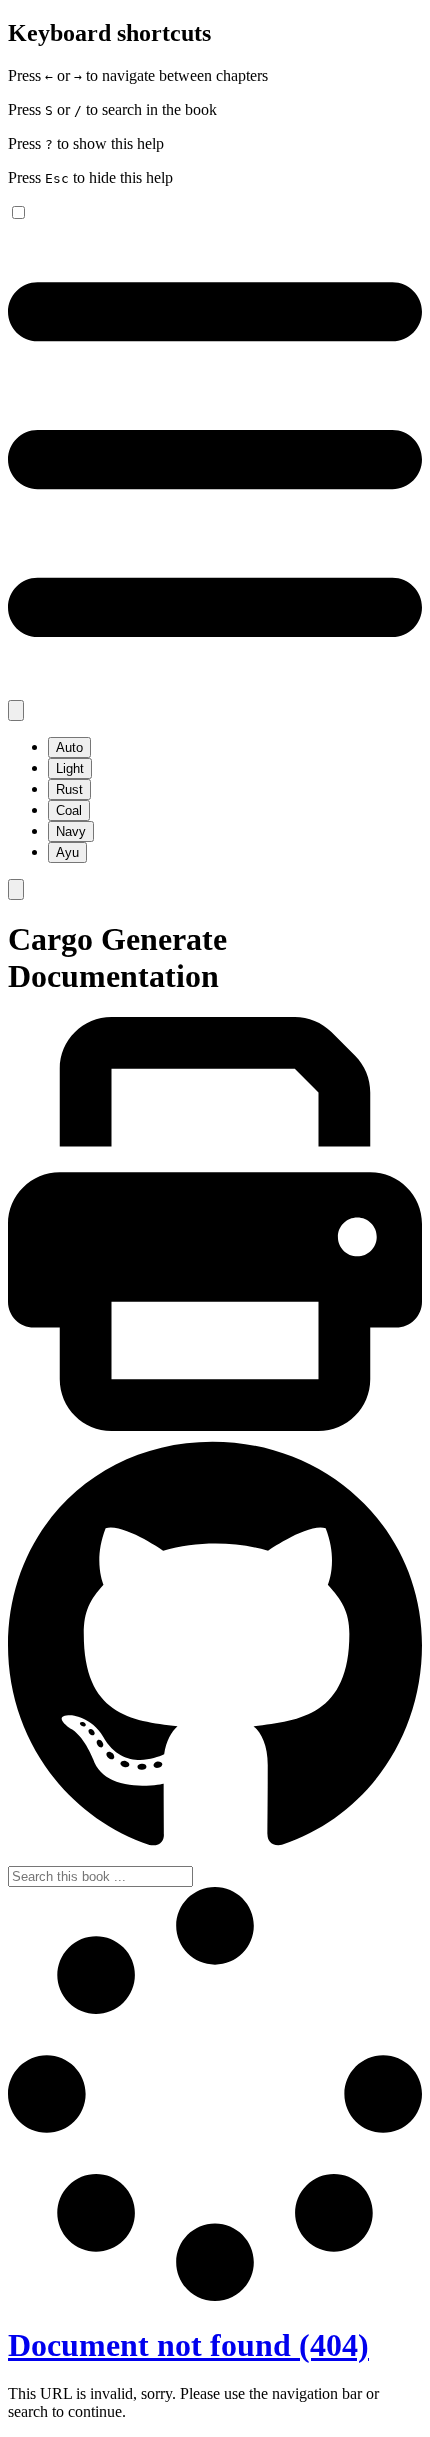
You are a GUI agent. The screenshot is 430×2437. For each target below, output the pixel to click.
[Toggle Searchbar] (16, 889)
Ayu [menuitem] (67, 852)
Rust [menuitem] (69, 789)
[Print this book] (215, 1425)
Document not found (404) (188, 2345)
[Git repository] (215, 1856)
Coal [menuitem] (69, 810)
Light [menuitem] (70, 768)
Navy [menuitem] (71, 831)
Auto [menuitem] (69, 747)
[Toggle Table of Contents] (215, 690)
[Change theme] (16, 710)
